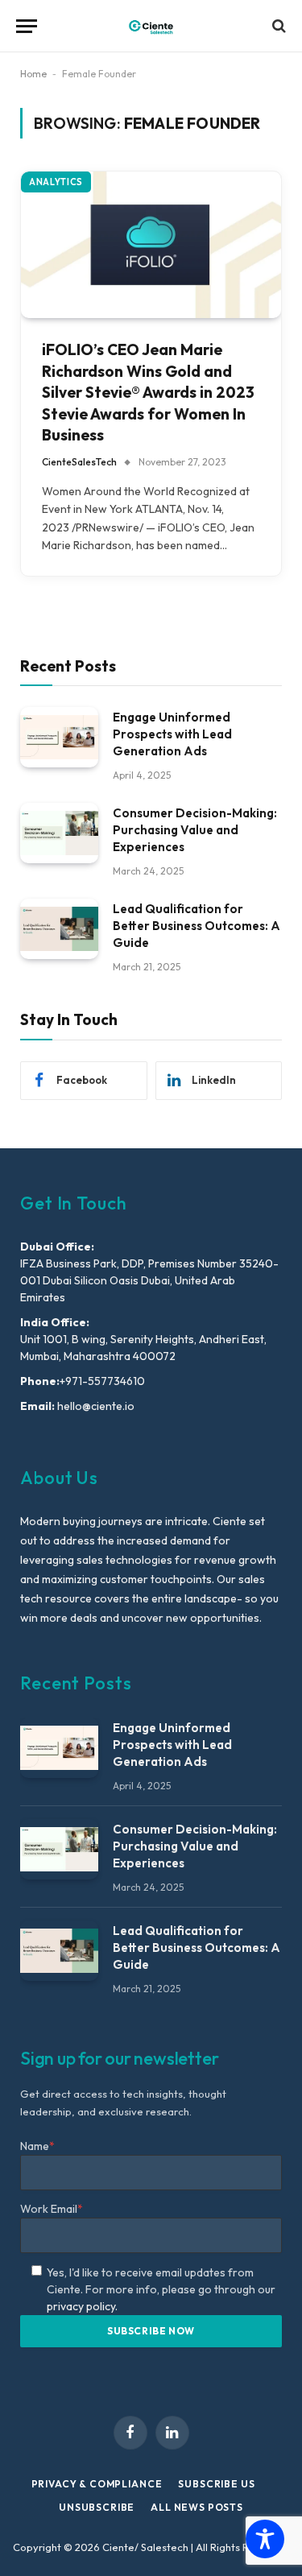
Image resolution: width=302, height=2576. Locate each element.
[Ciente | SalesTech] (151, 26)
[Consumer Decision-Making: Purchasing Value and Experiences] (59, 833)
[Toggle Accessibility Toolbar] (265, 2539)
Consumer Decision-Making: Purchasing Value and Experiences (195, 830)
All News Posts (197, 2507)
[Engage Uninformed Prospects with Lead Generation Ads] (59, 737)
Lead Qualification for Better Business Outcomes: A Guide (197, 926)
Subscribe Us (216, 2484)
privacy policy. (82, 2306)
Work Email (52, 2209)
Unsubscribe (97, 2507)
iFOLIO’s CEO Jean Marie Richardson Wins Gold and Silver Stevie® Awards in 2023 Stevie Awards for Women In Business (148, 392)
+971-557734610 (102, 1381)
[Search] (277, 26)
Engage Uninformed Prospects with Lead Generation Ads (172, 734)
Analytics (56, 182)
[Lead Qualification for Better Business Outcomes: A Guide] (59, 929)
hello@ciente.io (95, 1406)
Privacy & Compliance (97, 2484)
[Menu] (27, 26)
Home (33, 74)
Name (37, 2146)
